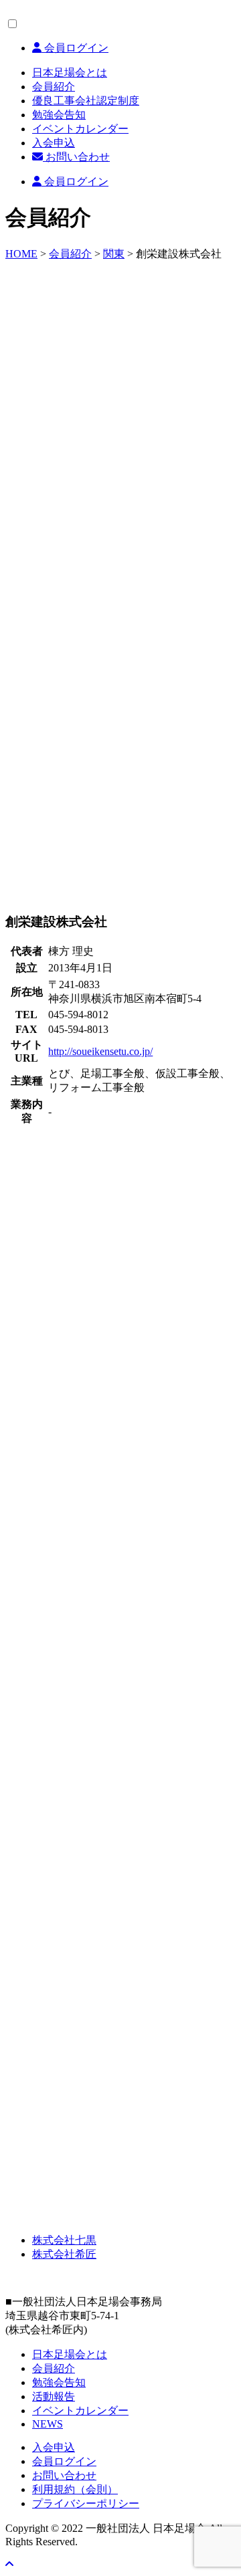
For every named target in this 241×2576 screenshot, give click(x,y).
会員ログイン (75, 48)
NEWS (48, 2424)
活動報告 (54, 2396)
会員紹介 (54, 87)
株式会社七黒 (64, 2240)
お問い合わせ (76, 157)
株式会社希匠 (64, 2254)
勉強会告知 (59, 115)
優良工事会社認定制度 (86, 101)
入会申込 (54, 143)
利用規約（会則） (75, 2489)
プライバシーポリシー (86, 2503)
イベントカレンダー (80, 129)
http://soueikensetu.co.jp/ (100, 1051)
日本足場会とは (70, 73)
